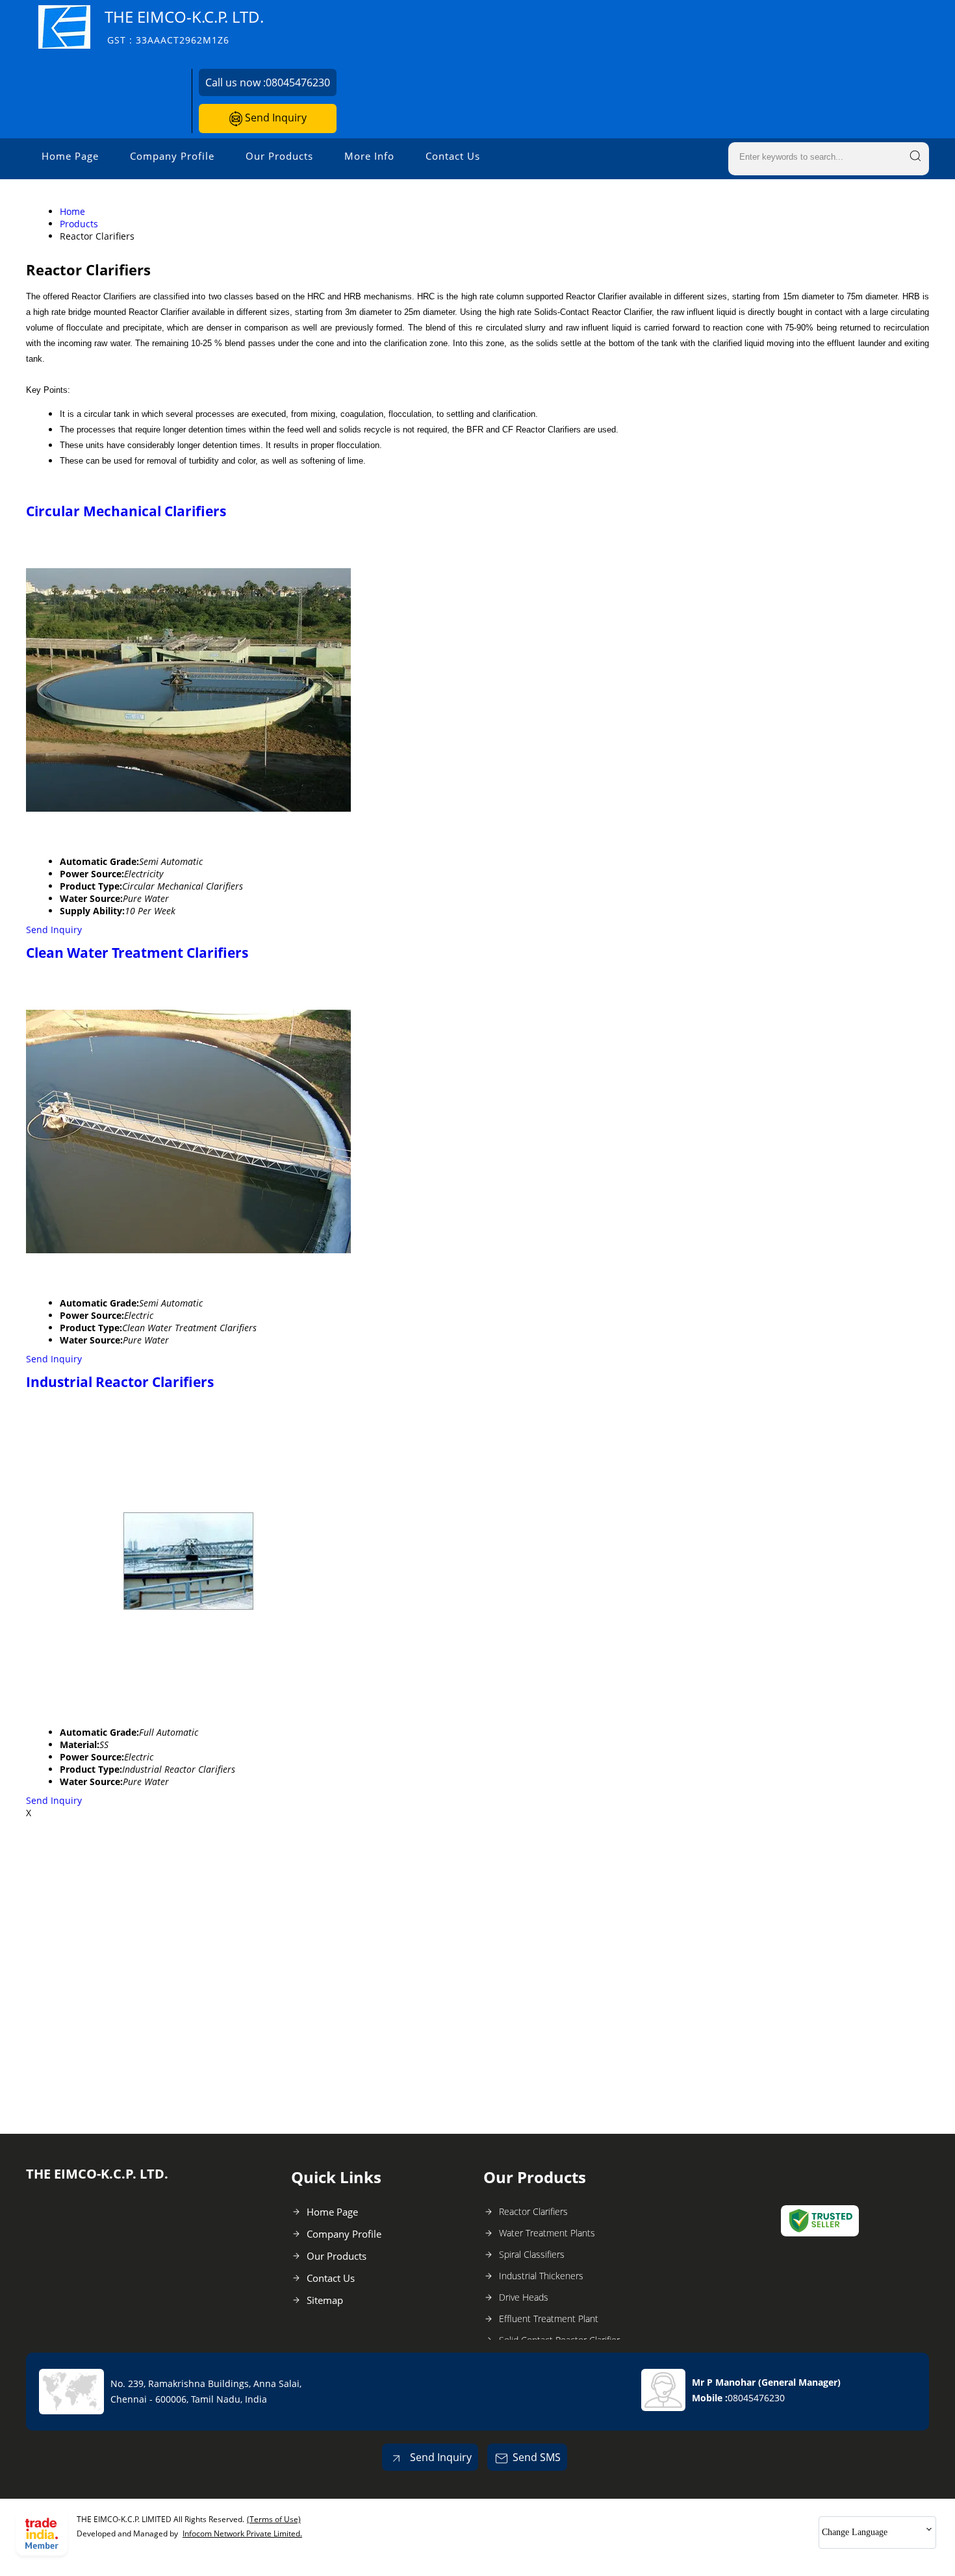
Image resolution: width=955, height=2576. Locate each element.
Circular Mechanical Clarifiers (126, 511)
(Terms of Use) (274, 2519)
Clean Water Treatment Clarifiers (137, 953)
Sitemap (325, 2300)
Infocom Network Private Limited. (242, 2533)
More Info (369, 156)
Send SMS (537, 2457)
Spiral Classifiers (532, 2254)
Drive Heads (524, 2297)
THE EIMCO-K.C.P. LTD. (184, 26)
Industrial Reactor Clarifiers (120, 1382)
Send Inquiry (274, 118)
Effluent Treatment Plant (549, 2319)
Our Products (279, 156)
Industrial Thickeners (541, 2276)
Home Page (70, 156)
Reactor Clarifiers (533, 2211)
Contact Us (453, 156)
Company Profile (172, 156)
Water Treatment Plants (547, 2233)
